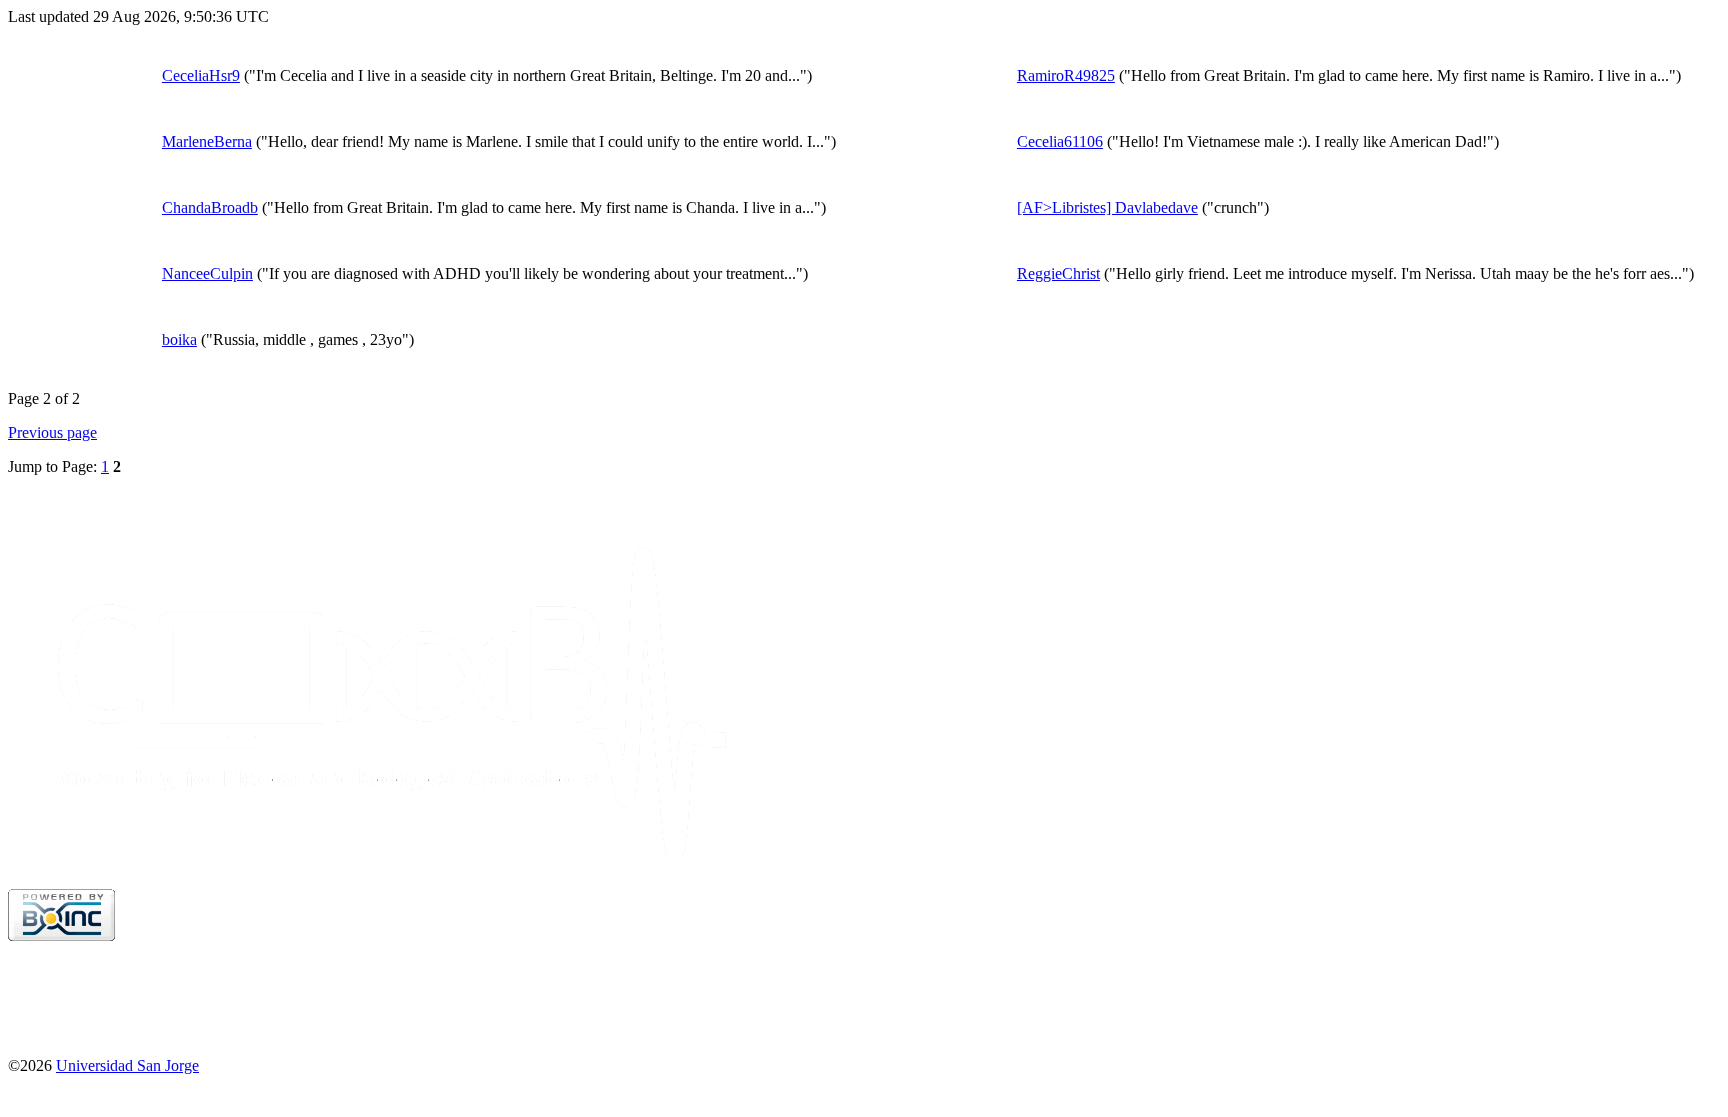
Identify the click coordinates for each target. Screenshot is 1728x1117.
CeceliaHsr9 (201, 75)
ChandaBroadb (210, 207)
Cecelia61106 (1060, 141)
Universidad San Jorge (127, 1065)
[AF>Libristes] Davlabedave (1107, 207)
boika (179, 339)
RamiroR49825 (1066, 75)
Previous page (52, 432)
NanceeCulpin (207, 273)
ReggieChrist (1058, 273)
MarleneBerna (207, 141)
